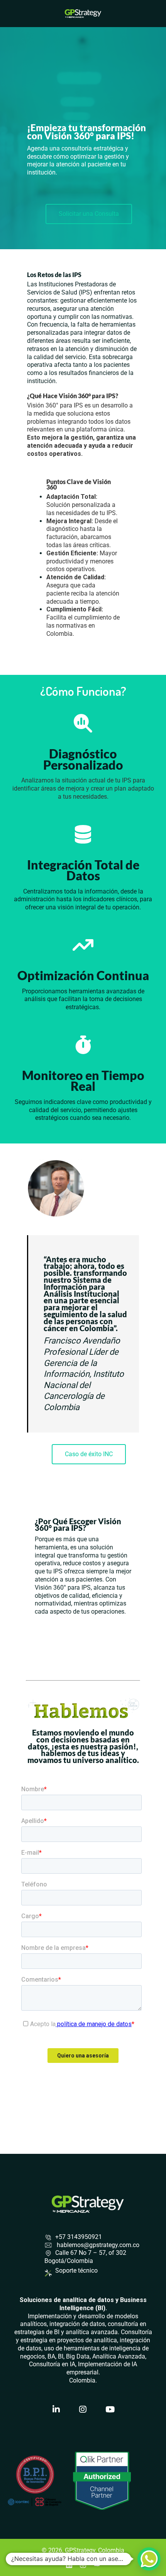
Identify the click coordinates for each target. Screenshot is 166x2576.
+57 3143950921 (79, 2237)
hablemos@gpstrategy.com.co (97, 2245)
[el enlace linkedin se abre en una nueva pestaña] (69, 2564)
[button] (149, 2559)
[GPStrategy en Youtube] (110, 2410)
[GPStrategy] (83, 13)
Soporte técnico (76, 2270)
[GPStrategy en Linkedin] (56, 2410)
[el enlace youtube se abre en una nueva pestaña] (97, 2564)
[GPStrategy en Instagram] (83, 2410)
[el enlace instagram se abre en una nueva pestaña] (83, 2564)
